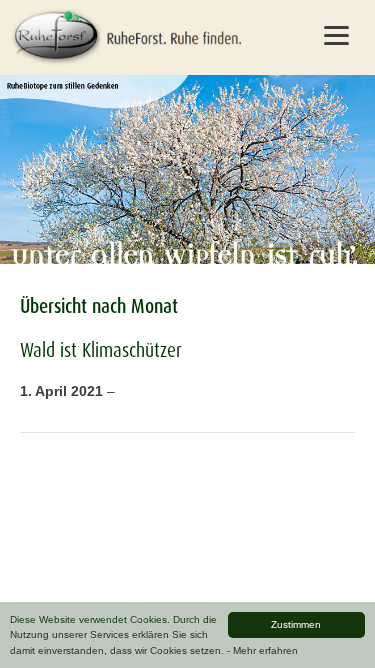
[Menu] (336, 35)
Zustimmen (296, 624)
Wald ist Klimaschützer (101, 350)
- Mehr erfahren (262, 650)
